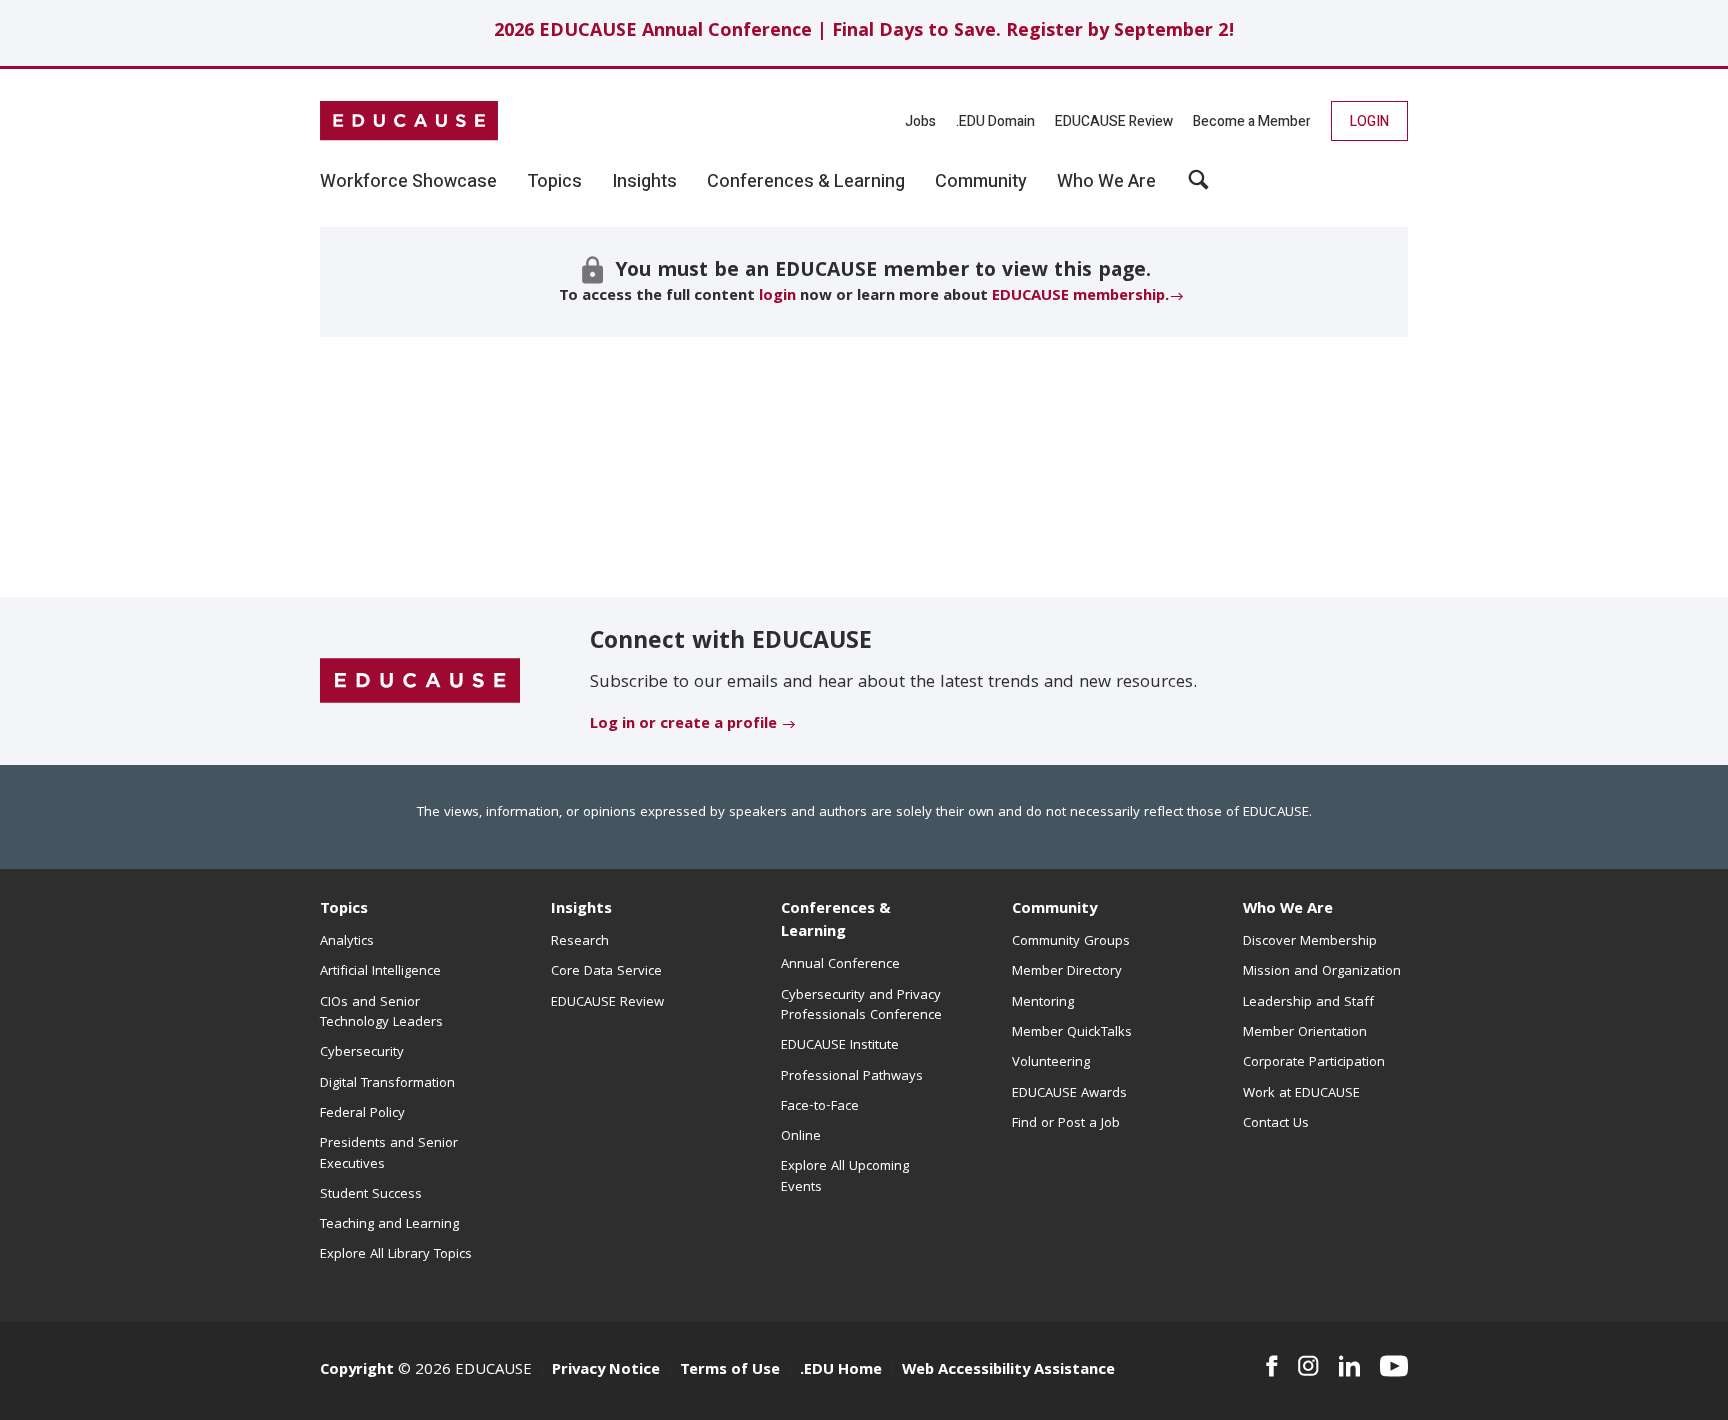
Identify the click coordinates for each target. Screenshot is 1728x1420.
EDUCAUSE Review (1114, 121)
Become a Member (1252, 121)
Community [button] (981, 182)
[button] (1198, 187)
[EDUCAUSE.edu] (409, 121)
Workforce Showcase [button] (408, 182)
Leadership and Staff (1308, 1003)
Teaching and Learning (389, 1225)
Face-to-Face (820, 1107)
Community (1054, 910)
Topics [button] (554, 182)
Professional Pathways (852, 1077)
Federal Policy (362, 1114)
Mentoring (1043, 1003)
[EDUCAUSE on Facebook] (1271, 1366)
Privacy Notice (606, 1371)
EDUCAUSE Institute (840, 1046)
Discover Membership (1310, 942)
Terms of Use (730, 1371)
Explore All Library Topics (396, 1255)
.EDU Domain (995, 121)
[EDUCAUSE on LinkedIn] (1350, 1366)
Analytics (347, 942)
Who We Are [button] (1106, 182)
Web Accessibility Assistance (1008, 1371)
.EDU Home (841, 1371)
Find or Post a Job (1066, 1124)
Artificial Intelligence (380, 972)
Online (801, 1137)
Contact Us (1276, 1124)
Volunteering (1051, 1063)
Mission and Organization (1322, 972)
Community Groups (1071, 942)
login (777, 297)
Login (1369, 121)
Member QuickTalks (1072, 1033)
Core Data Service (606, 972)
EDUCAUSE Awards (1069, 1094)
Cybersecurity (362, 1053)
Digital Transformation (387, 1084)
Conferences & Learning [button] (806, 182)
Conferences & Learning (836, 921)
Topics (344, 910)
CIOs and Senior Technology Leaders (381, 1013)
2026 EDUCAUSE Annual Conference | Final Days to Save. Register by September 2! (864, 32)
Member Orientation (1305, 1033)
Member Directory (1067, 972)
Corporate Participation (1314, 1063)
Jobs (920, 121)
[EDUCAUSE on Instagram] (1308, 1366)
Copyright (357, 1371)
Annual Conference (840, 965)
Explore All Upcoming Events (845, 1177)
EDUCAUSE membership (1078, 297)
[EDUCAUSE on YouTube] (1394, 1366)
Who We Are (1288, 910)
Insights (581, 910)
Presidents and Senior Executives (389, 1154)
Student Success (371, 1195)
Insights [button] (644, 182)
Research (580, 942)
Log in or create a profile (683, 725)
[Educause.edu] (420, 682)
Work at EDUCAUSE (1301, 1094)
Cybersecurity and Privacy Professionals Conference (861, 1006)
